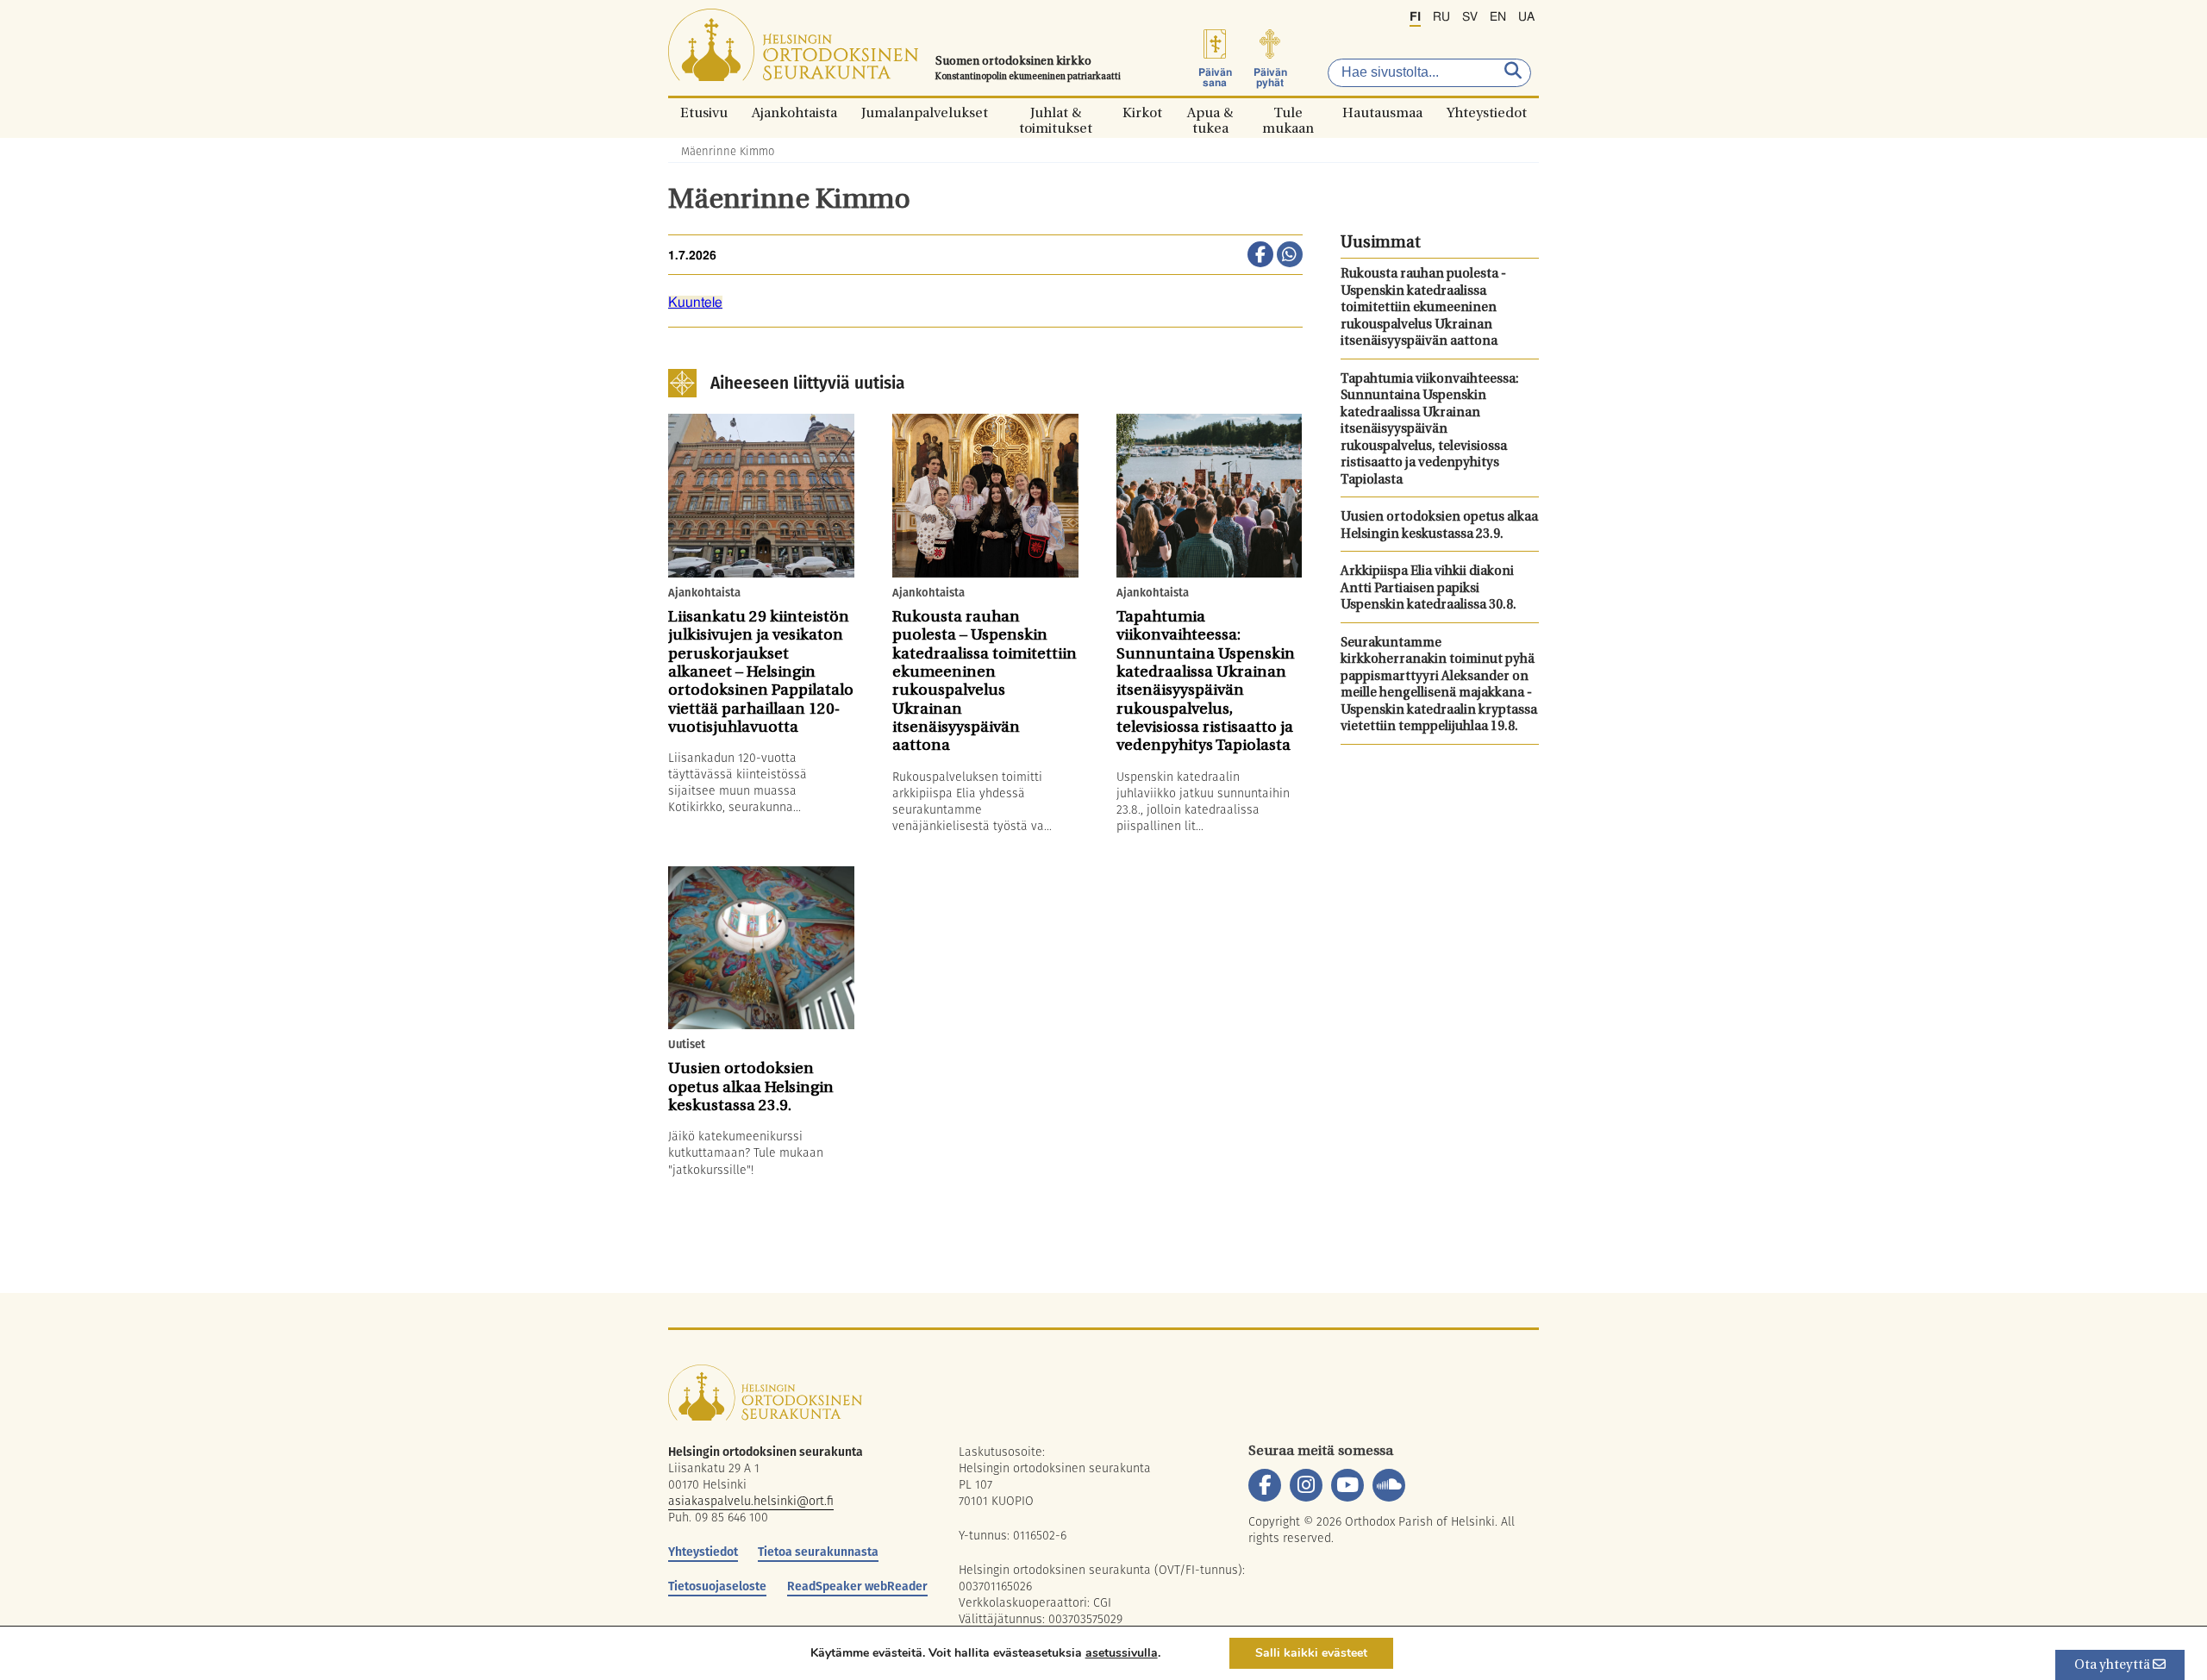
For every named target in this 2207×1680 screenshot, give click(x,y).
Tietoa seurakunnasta (818, 1552)
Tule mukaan (1288, 112)
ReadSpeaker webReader (857, 1586)
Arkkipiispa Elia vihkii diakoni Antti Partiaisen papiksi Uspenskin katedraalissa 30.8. (1429, 589)
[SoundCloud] (1389, 1485)
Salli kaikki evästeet (1311, 1653)
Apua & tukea (1210, 112)
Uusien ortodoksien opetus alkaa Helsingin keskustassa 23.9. (1439, 526)
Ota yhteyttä (2113, 1666)
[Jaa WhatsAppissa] (1290, 256)
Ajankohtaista (794, 112)
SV (1470, 17)
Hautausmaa (1382, 112)
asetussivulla (1122, 1653)
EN (1498, 17)
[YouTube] (1347, 1485)
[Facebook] (1265, 1485)
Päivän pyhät (1270, 78)
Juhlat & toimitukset (1056, 112)
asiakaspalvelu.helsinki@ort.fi (751, 1501)
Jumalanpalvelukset (925, 112)
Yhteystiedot (1487, 112)
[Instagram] (1306, 1485)
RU (1441, 17)
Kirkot (1142, 112)
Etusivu (704, 112)
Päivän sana (1215, 78)
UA (1526, 17)
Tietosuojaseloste (717, 1586)
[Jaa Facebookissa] (1260, 256)
